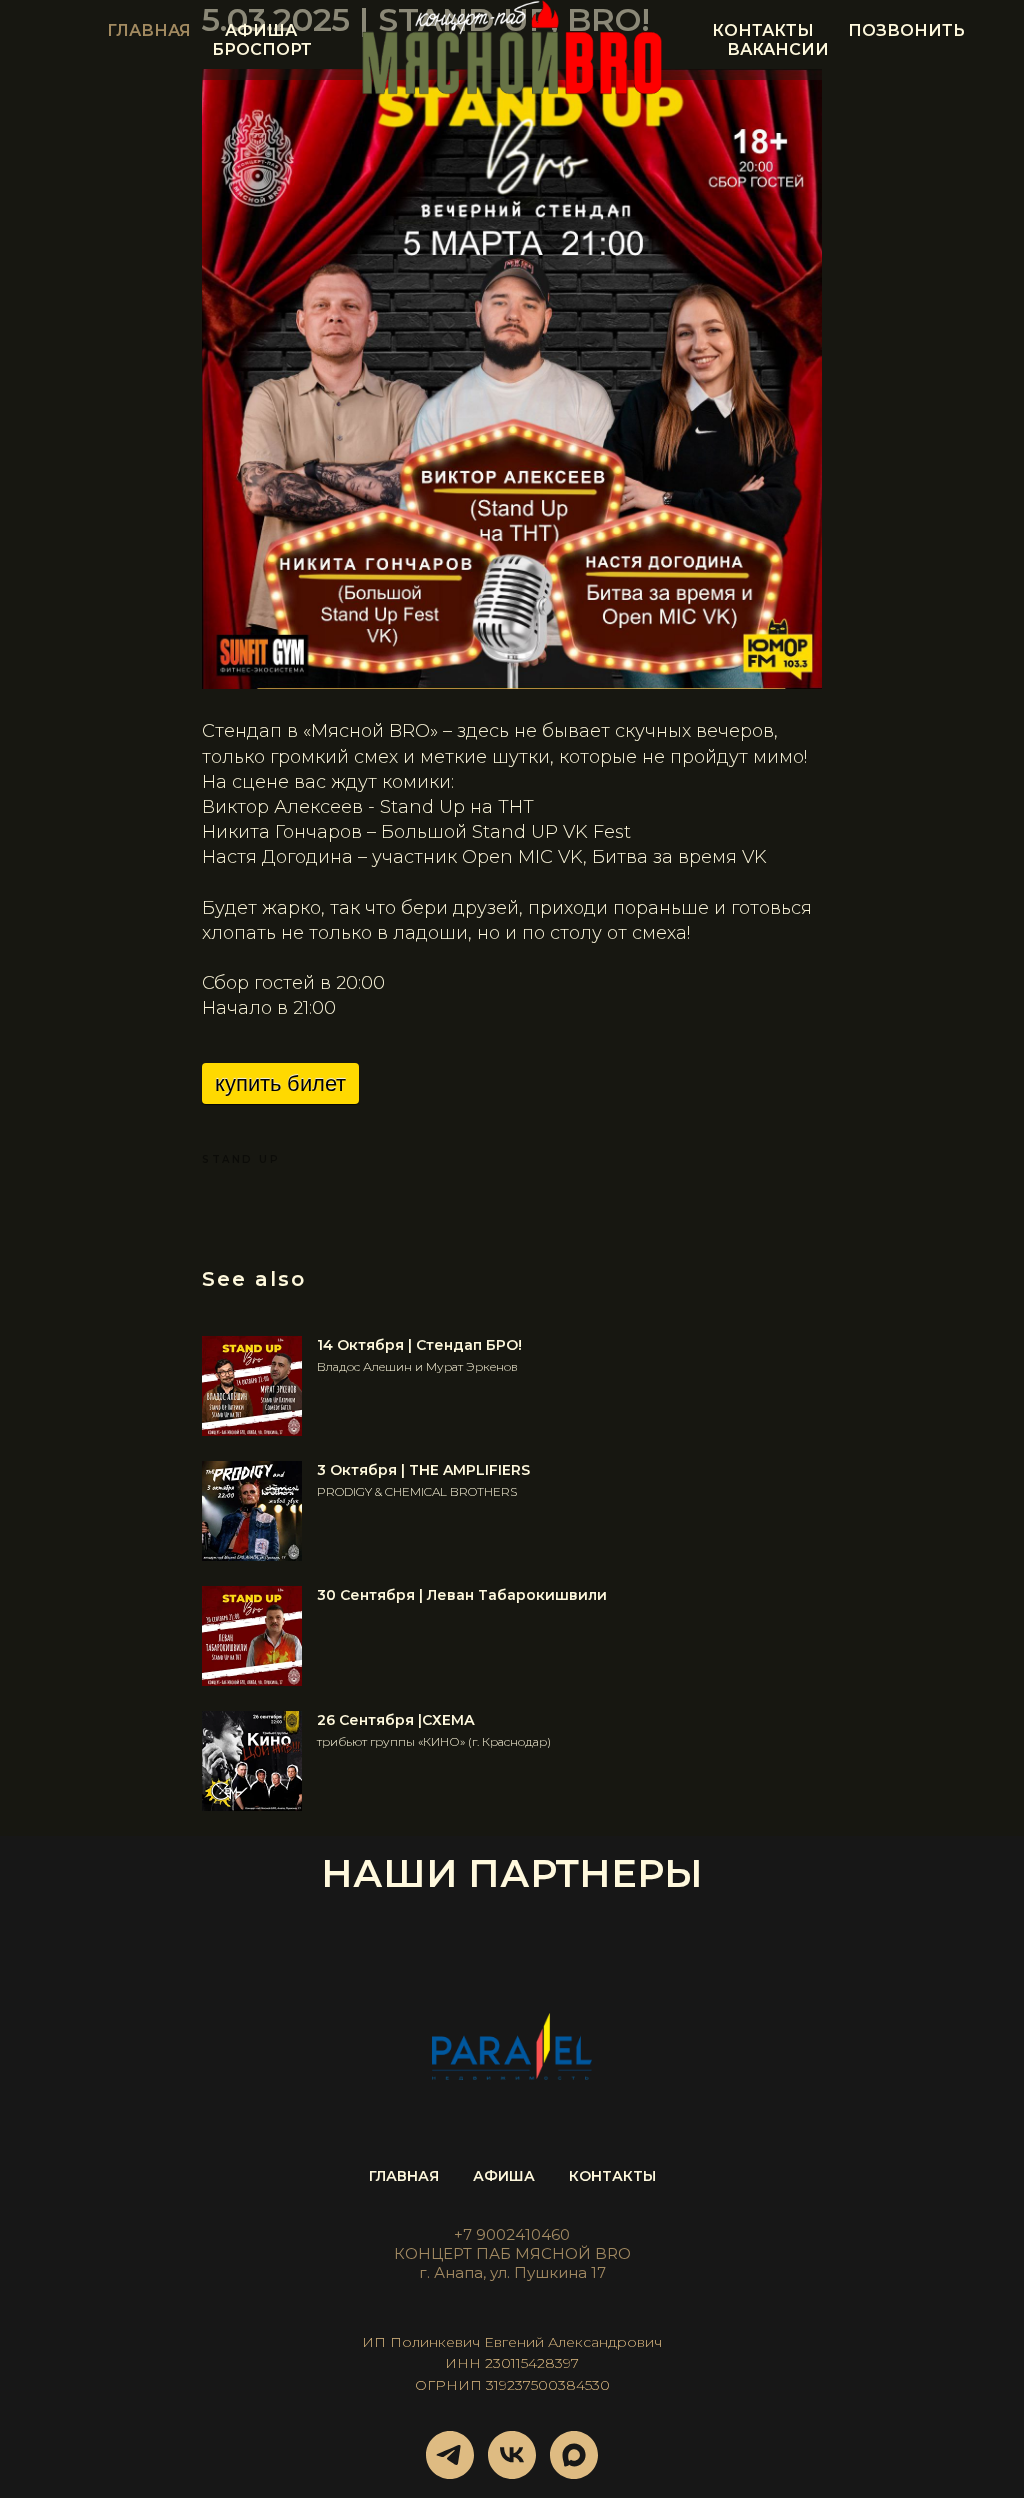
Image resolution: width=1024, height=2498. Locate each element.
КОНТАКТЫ (612, 2176)
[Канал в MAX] (574, 2455)
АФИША (504, 2176)
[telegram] (450, 2455)
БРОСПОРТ (262, 49)
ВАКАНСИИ (778, 49)
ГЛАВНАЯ (404, 2176)
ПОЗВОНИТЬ (906, 30)
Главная (149, 30)
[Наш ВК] (512, 2455)
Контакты (763, 30)
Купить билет (280, 1083)
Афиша (261, 30)
